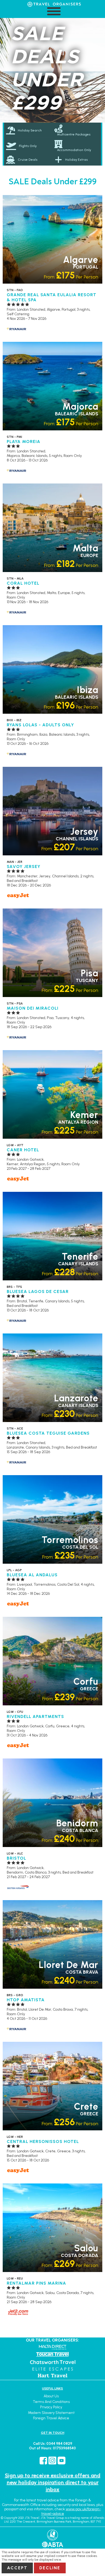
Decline (50, 2568)
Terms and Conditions (51, 2402)
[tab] (28, 130)
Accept (17, 2568)
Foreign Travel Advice (51, 2418)
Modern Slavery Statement (51, 2413)
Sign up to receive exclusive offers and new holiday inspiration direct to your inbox (53, 2482)
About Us (51, 2396)
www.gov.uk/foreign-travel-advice (71, 2511)
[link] (77, 130)
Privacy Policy (51, 2407)
